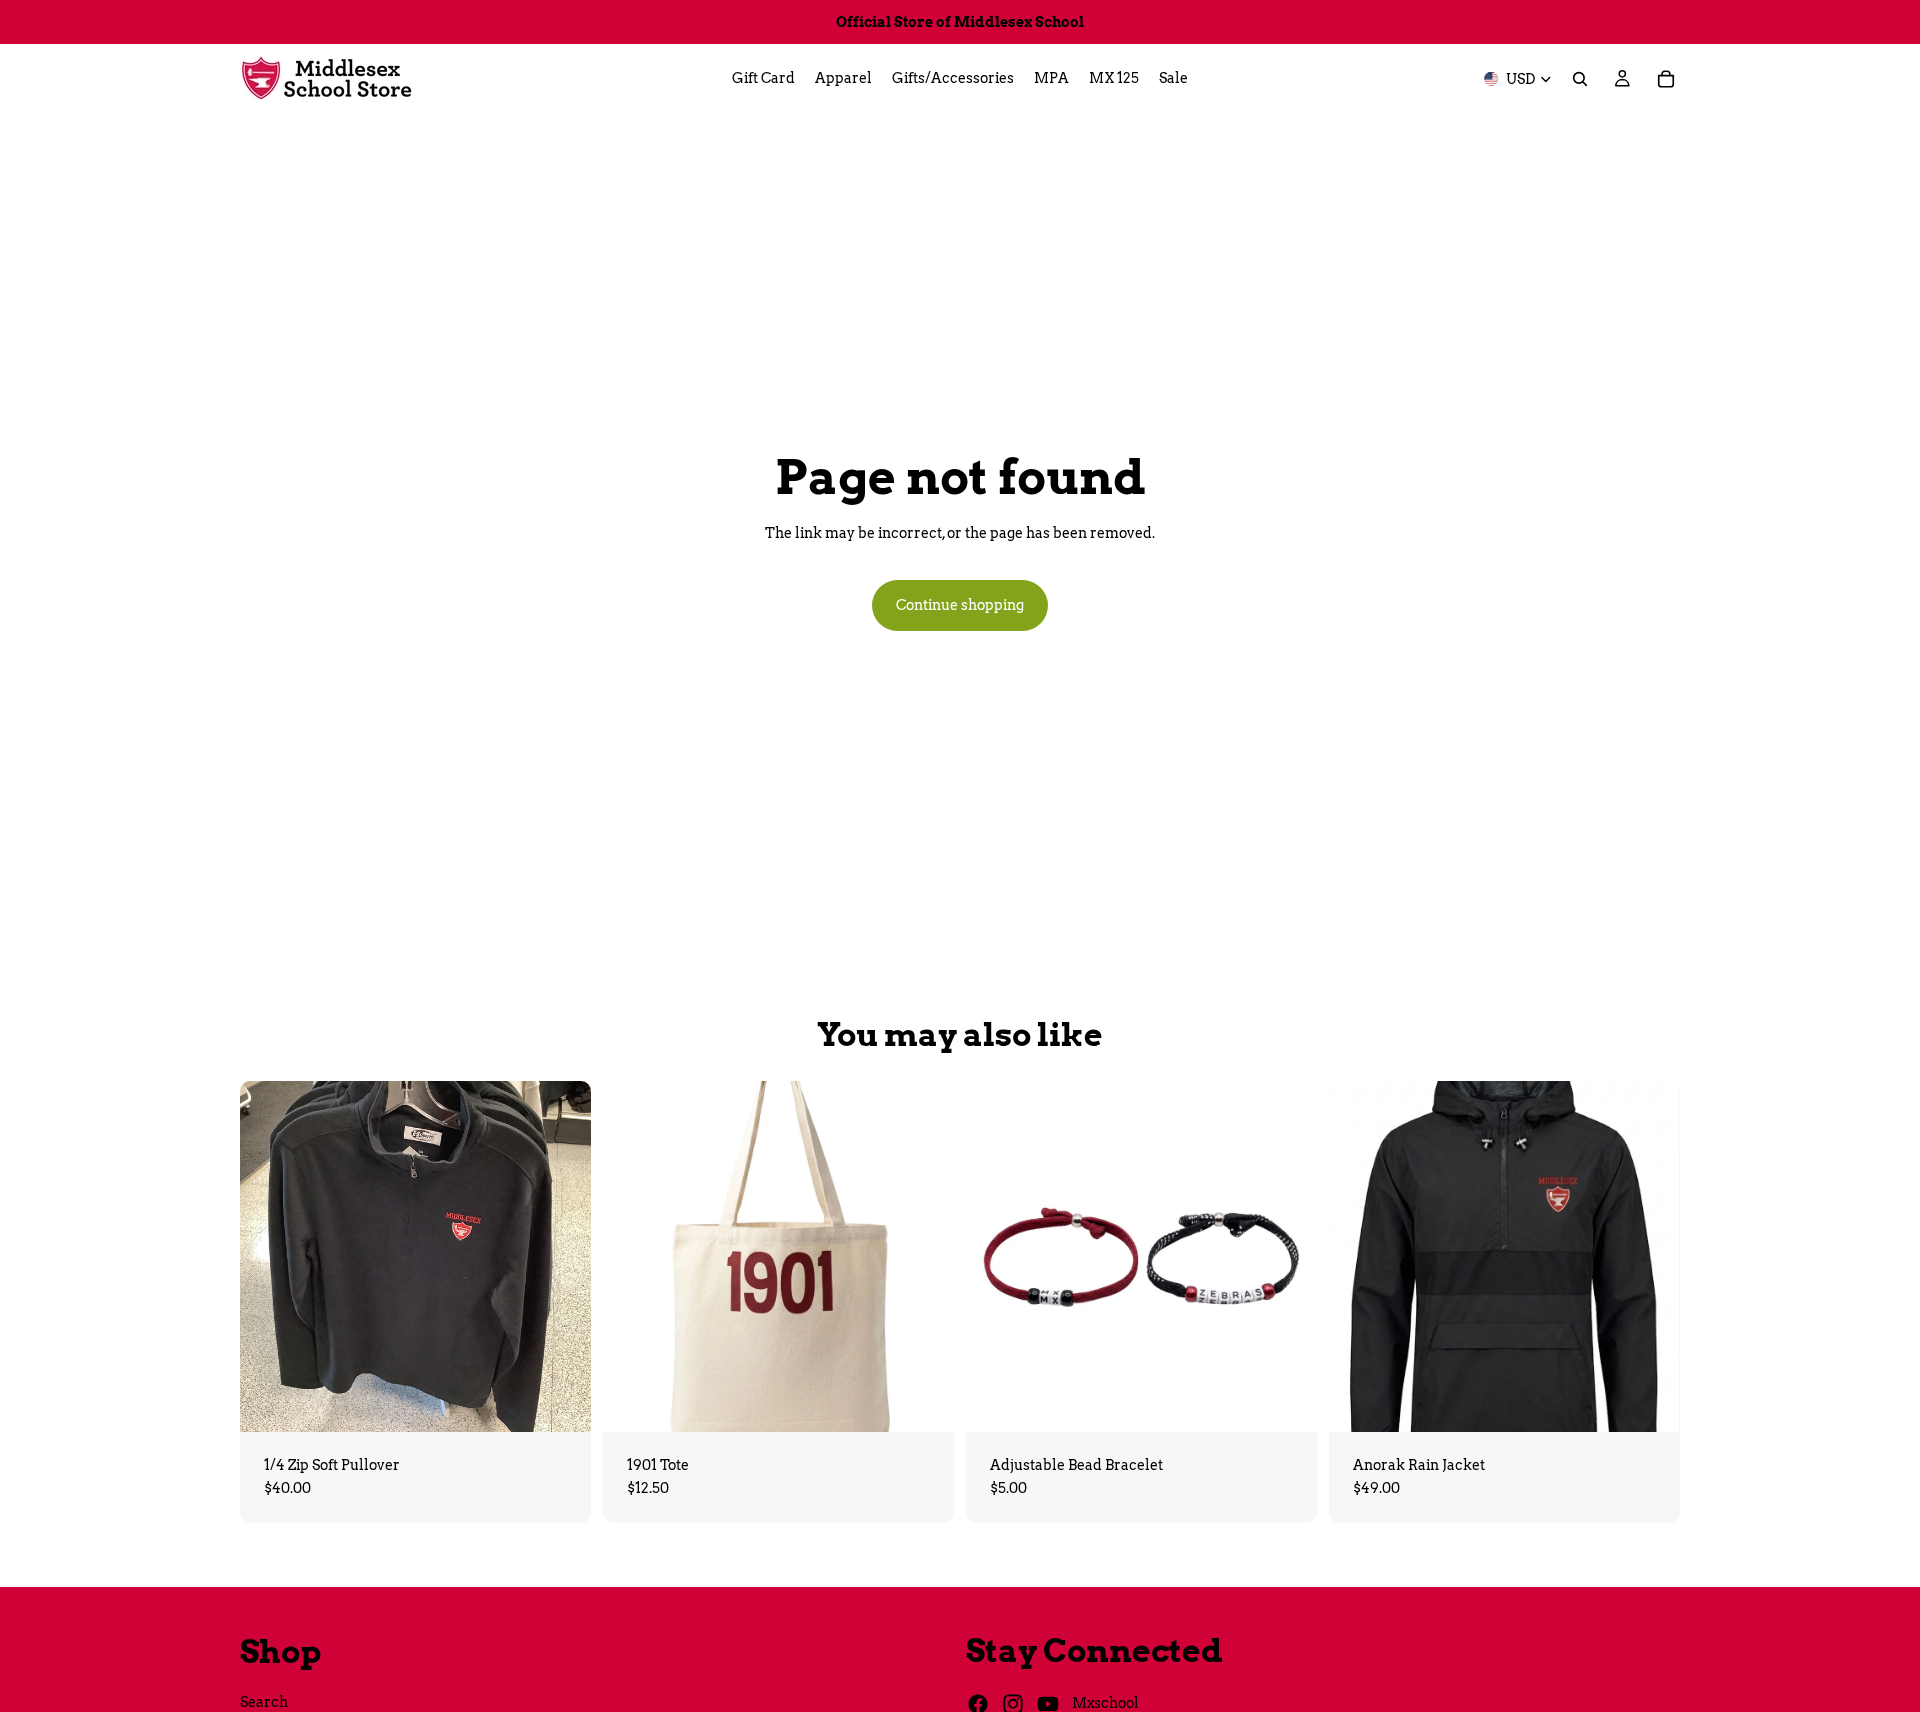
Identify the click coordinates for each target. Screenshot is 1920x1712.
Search (264, 1701)
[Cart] (1666, 79)
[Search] (1580, 79)
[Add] (923, 1401)
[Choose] (560, 1401)
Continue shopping (960, 605)
